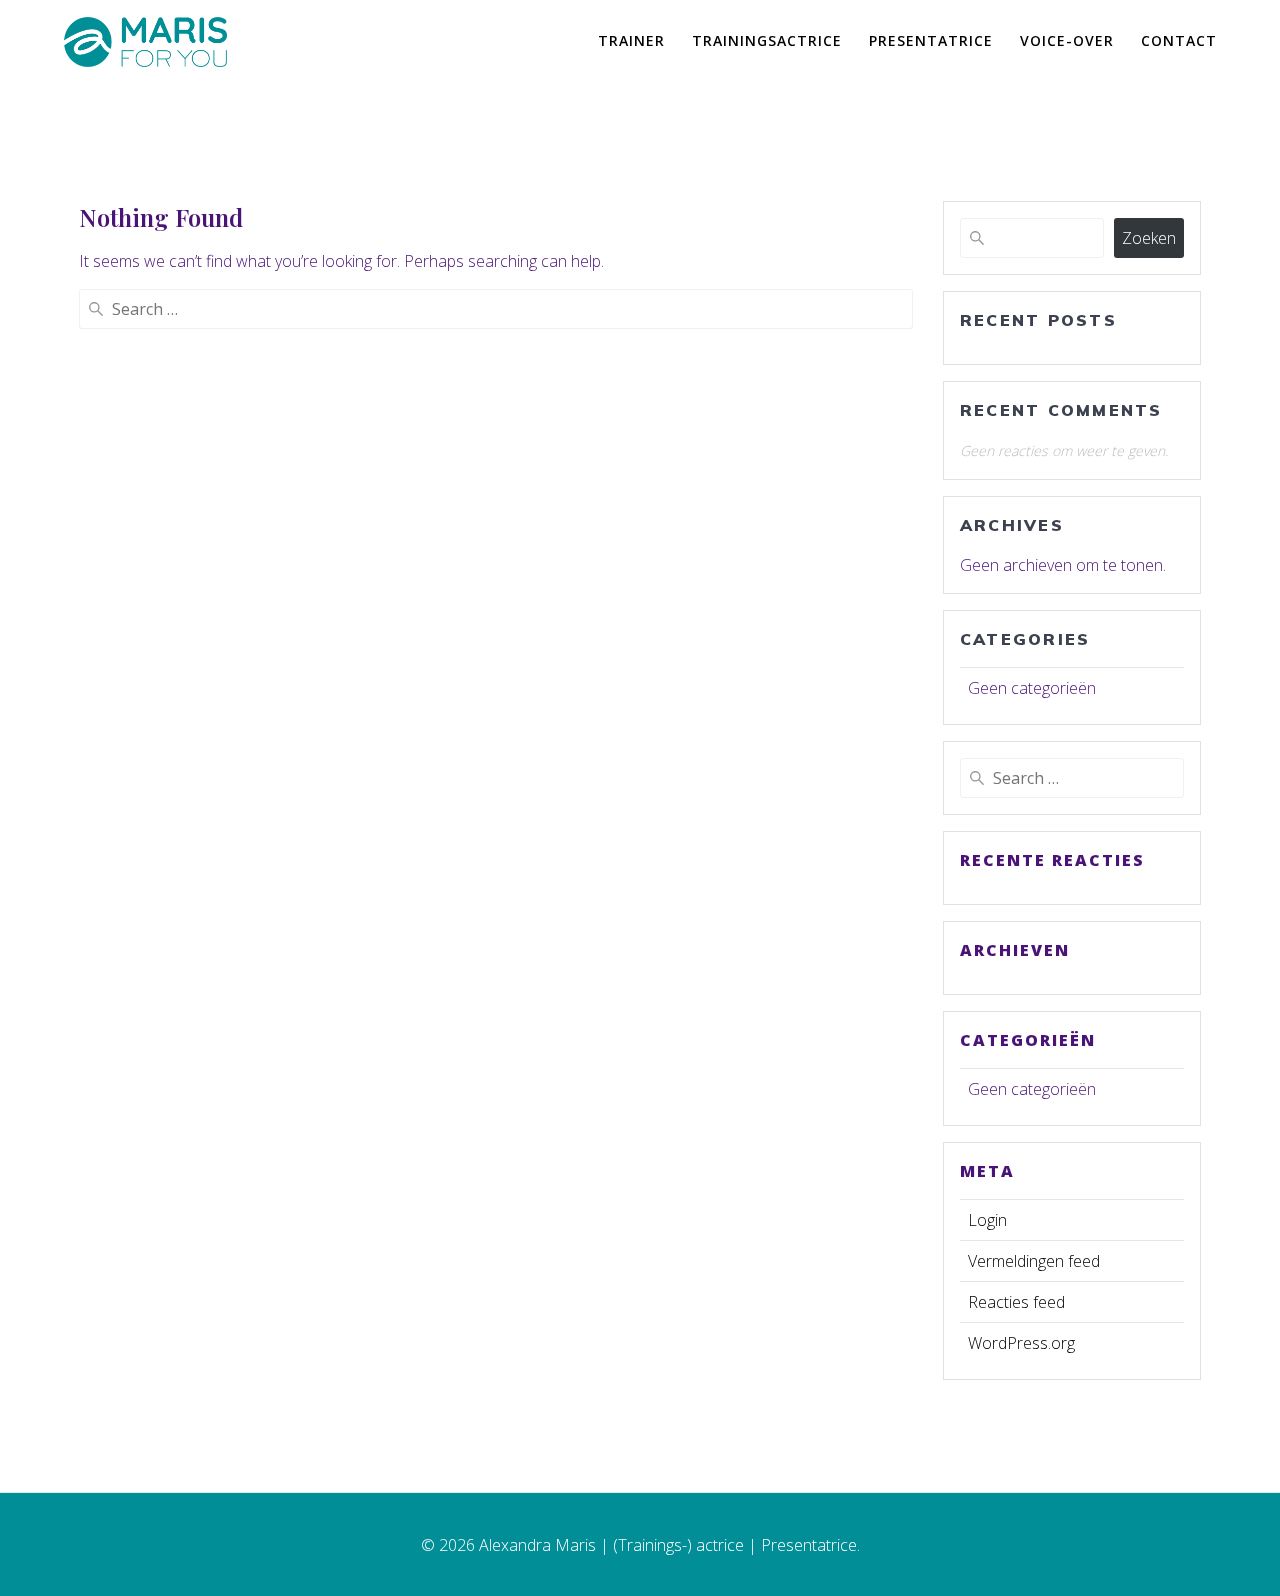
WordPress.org (1021, 1343)
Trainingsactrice (767, 40)
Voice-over (1067, 40)
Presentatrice (931, 40)
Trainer (631, 40)
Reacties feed (1016, 1302)
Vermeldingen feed (1034, 1261)
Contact (1179, 40)
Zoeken (1149, 238)
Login (987, 1220)
